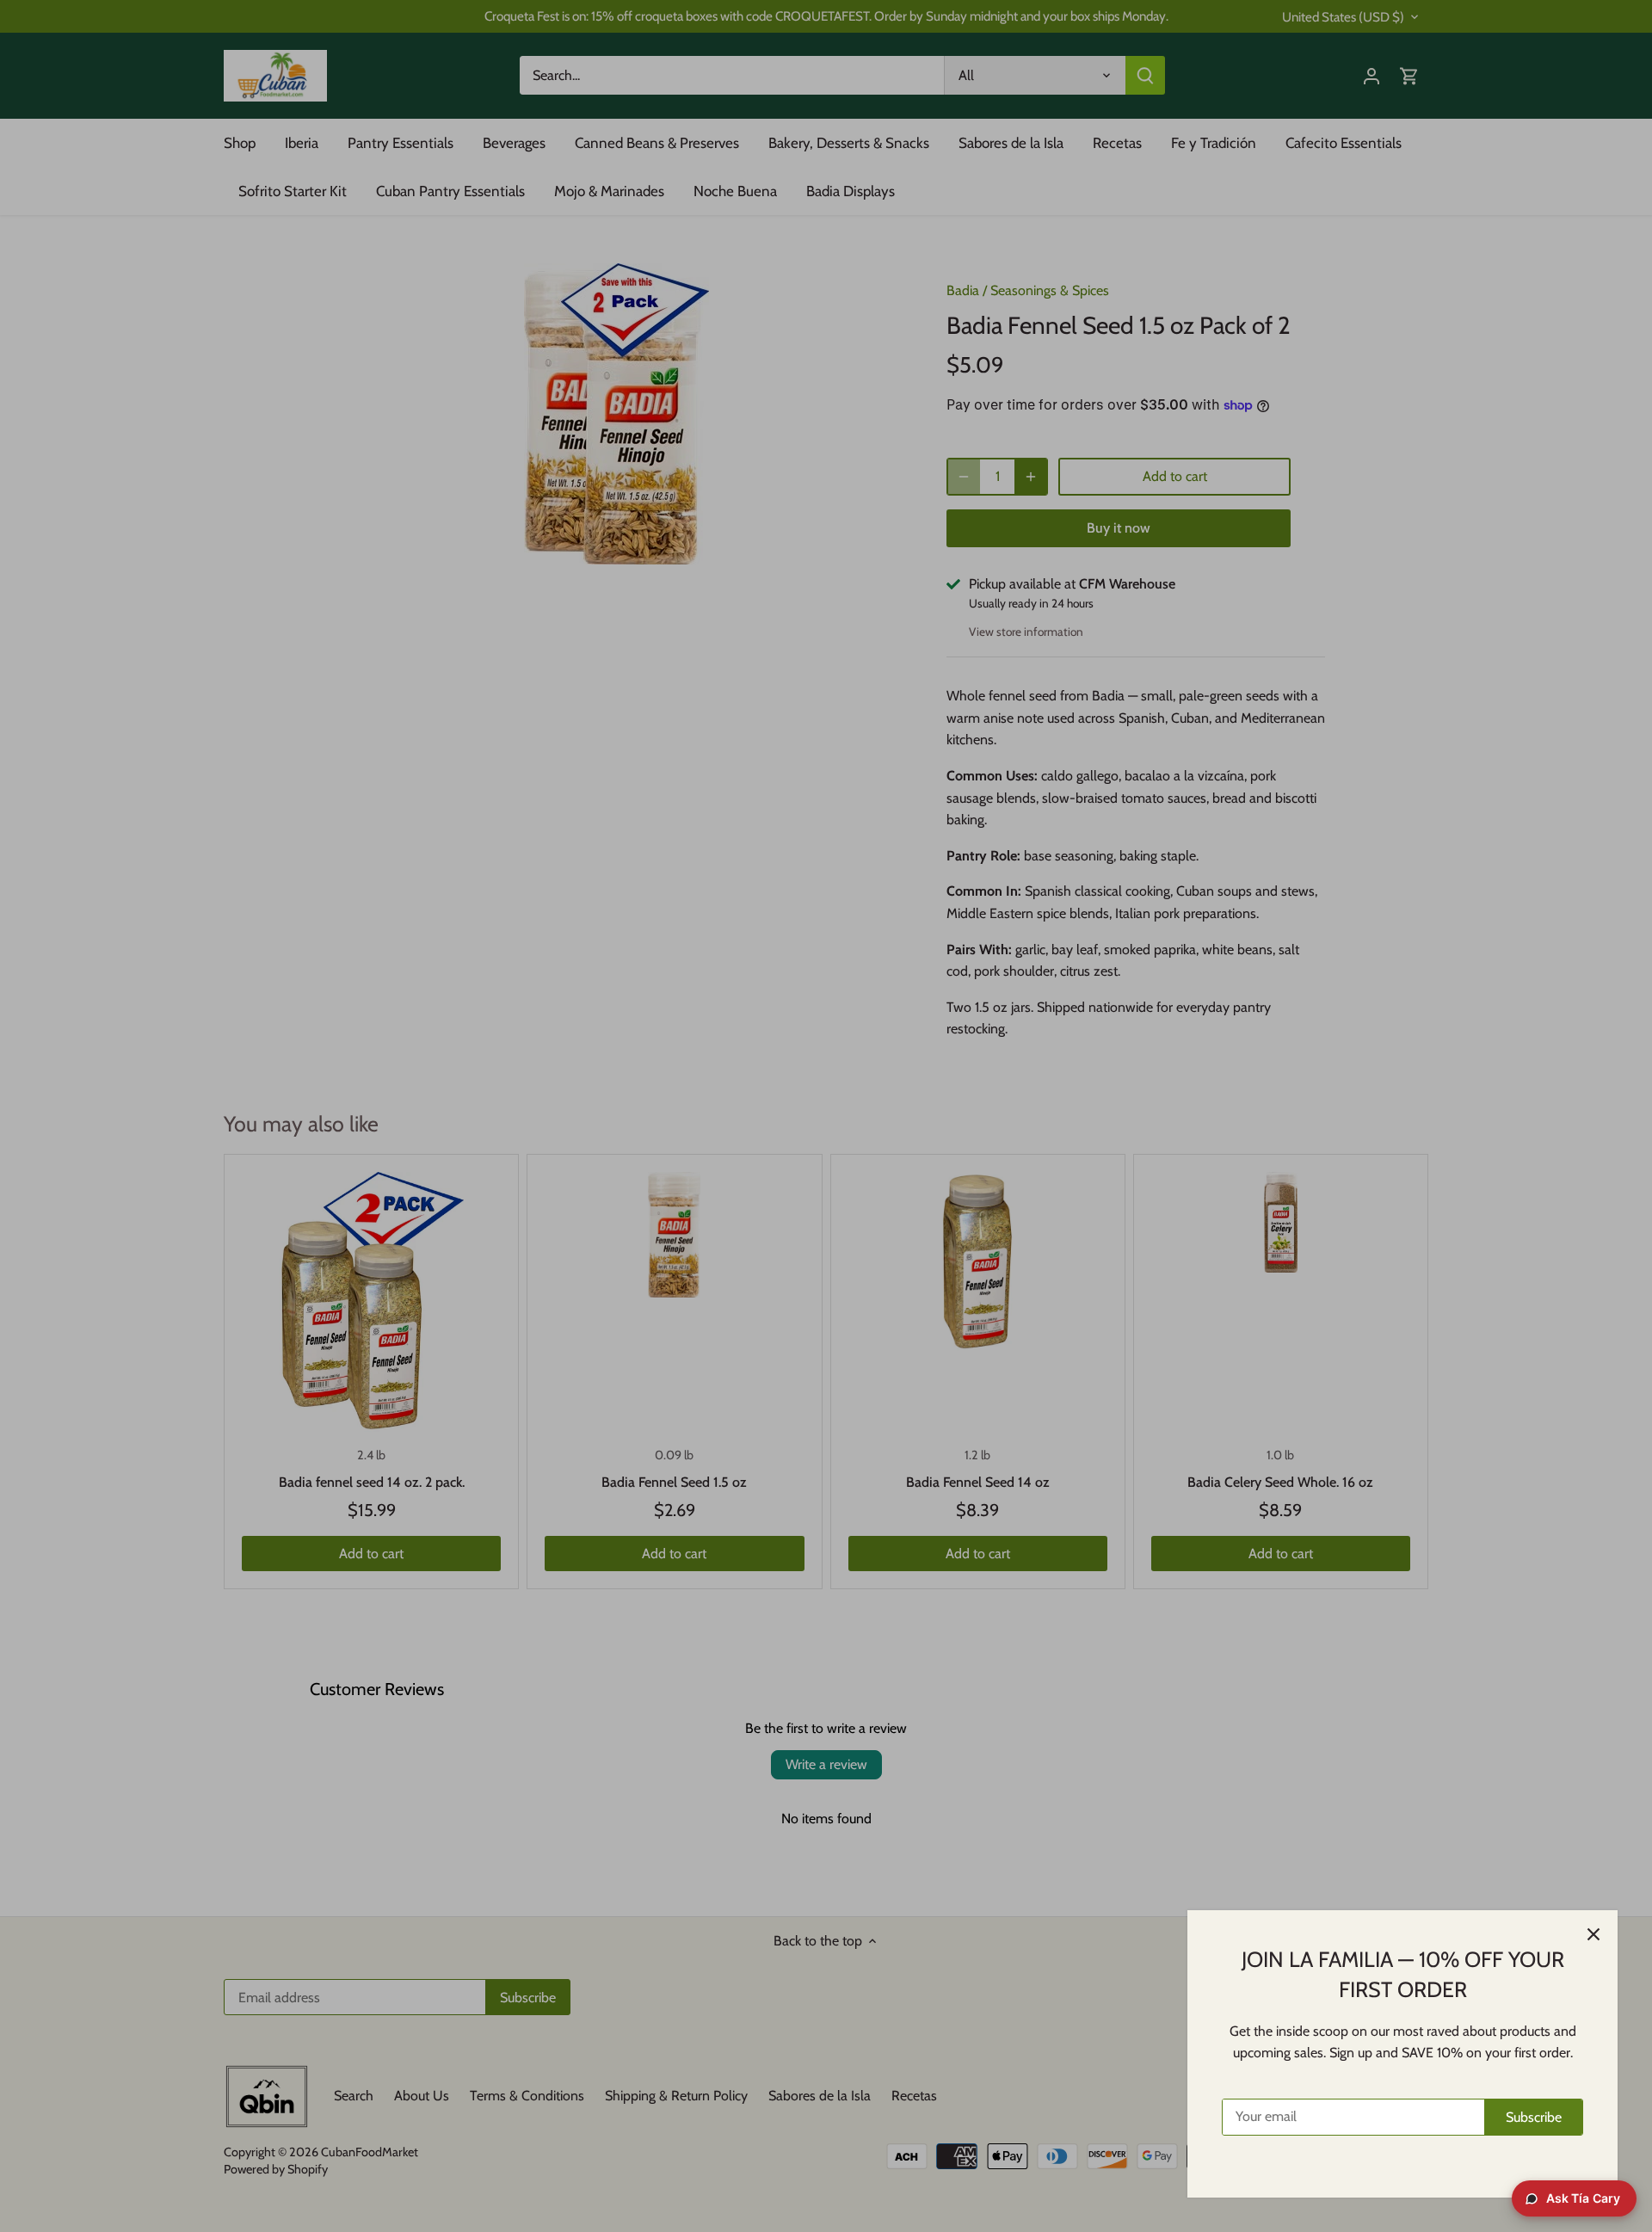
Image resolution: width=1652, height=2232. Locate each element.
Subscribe (1534, 2117)
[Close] (1593, 1934)
